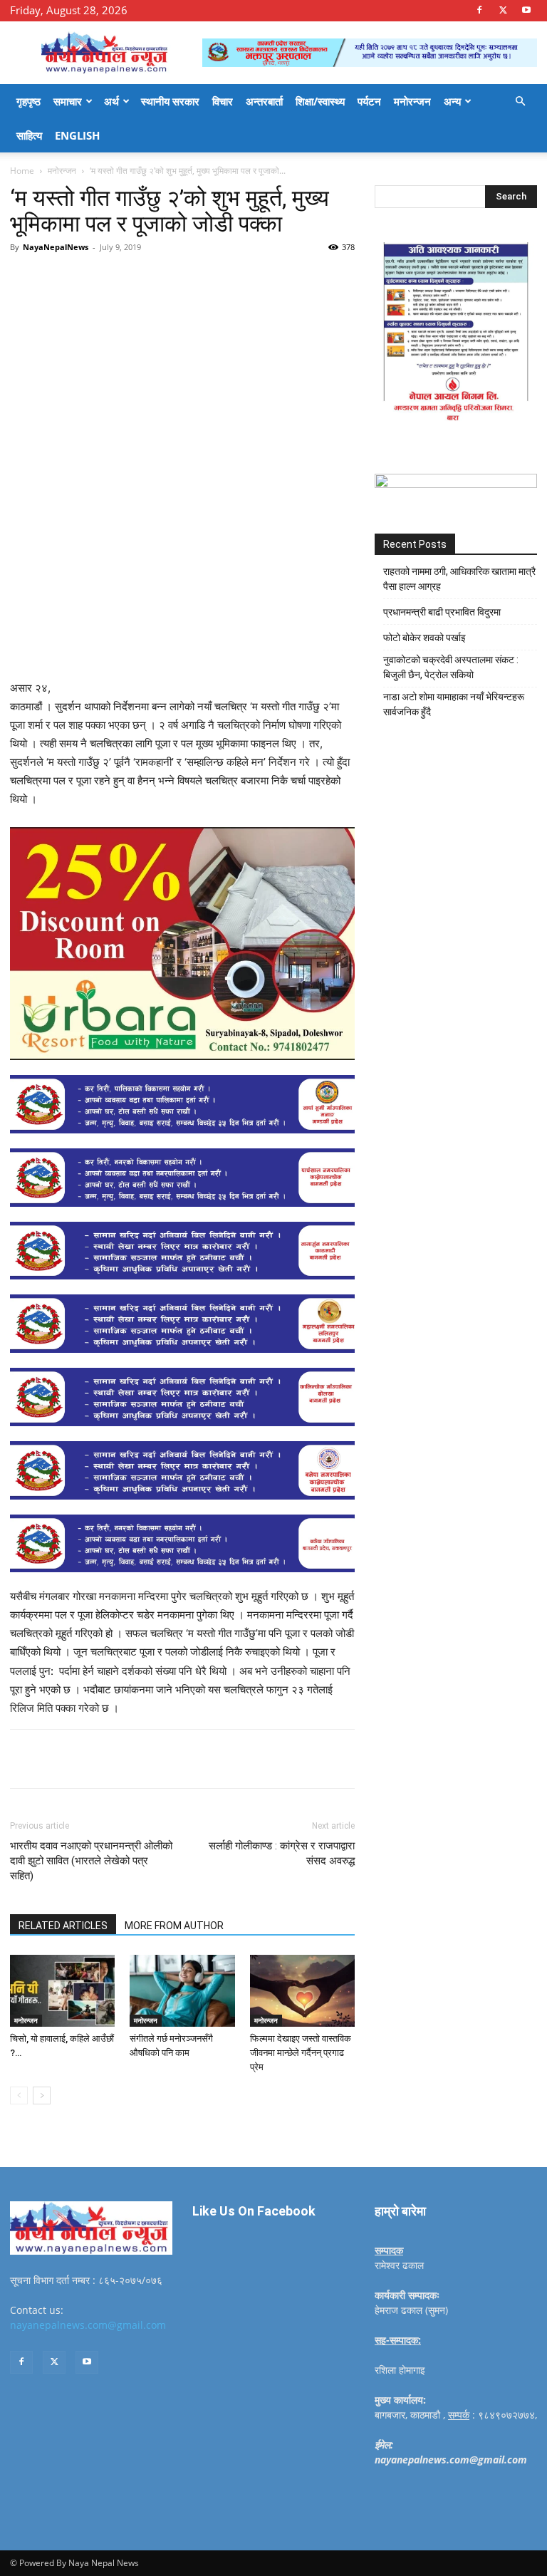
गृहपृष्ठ (28, 101)
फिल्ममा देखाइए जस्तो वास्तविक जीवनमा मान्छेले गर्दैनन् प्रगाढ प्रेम (301, 2053)
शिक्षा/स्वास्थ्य (320, 101)
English (77, 135)
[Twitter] (503, 10)
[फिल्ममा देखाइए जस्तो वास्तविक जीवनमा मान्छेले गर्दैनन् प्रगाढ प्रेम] (302, 1991)
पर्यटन (369, 101)
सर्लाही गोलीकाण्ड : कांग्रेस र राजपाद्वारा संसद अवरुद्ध (282, 1853)
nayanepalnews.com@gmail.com (88, 2325)
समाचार (68, 101)
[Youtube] (526, 10)
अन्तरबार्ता (264, 101)
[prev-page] (19, 2095)
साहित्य (29, 135)
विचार (223, 101)
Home (22, 171)
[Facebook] (479, 10)
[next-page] (42, 2095)
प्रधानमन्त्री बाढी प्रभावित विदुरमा (442, 612)
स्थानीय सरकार (170, 101)
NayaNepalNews (56, 247)
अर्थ (111, 101)
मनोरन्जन (412, 101)
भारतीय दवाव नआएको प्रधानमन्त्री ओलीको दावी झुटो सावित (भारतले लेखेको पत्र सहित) (91, 1861)
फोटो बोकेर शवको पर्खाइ (424, 638)
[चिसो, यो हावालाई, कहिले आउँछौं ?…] (62, 1991)
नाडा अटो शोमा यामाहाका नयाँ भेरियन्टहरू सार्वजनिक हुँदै (454, 704)
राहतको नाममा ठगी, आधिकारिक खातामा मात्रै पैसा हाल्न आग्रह (459, 579)
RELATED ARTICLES (63, 1926)
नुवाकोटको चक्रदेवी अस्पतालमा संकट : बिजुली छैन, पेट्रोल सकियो (451, 667)
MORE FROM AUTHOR (174, 1926)
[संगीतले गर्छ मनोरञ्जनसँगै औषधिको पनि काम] (182, 1991)
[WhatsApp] (207, 279)
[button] (520, 102)
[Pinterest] (174, 279)
